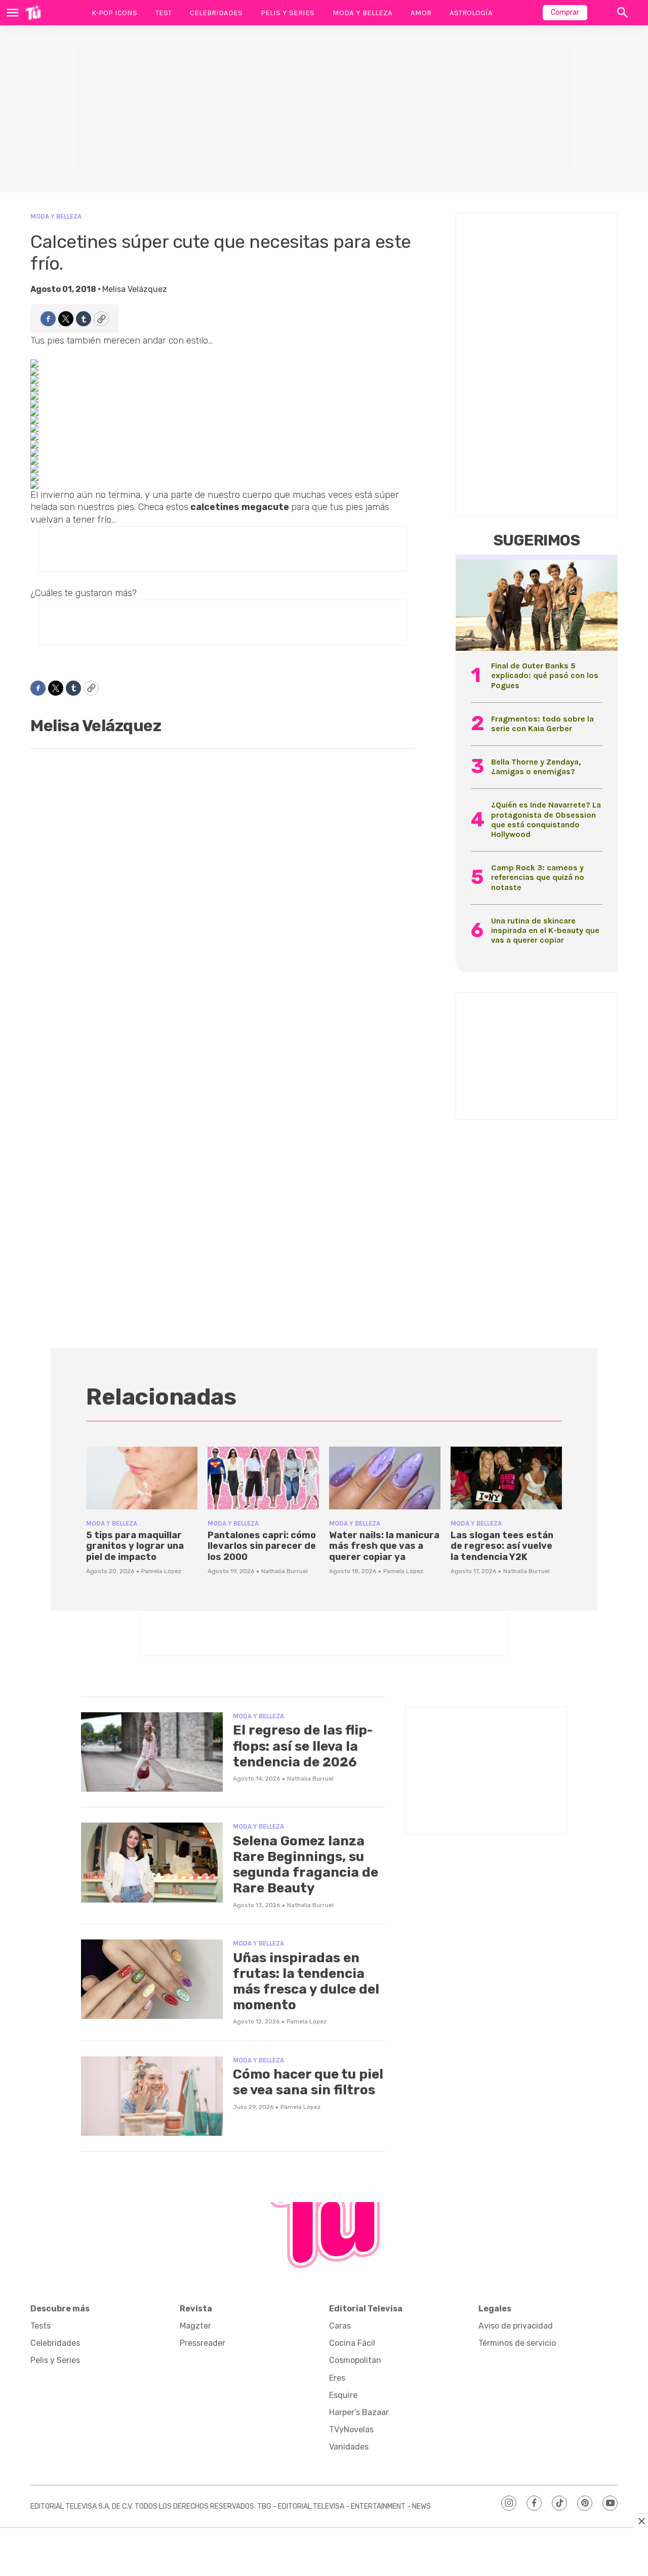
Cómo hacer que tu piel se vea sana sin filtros (308, 2082)
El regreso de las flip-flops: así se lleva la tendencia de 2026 (303, 1746)
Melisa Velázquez (135, 289)
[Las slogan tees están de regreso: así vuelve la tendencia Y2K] (506, 1478)
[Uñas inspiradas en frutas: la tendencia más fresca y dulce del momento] (152, 1979)
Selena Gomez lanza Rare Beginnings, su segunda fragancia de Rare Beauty (306, 1865)
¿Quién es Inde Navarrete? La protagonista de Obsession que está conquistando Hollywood (546, 819)
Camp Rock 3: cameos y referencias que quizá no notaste (538, 877)
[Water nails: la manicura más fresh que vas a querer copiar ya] (385, 1478)
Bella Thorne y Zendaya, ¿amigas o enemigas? (536, 767)
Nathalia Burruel (285, 1571)
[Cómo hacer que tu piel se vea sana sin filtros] (152, 2096)
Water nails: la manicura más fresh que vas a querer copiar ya (384, 1546)
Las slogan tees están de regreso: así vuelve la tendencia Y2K (502, 1546)
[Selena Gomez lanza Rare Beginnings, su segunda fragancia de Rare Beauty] (152, 1863)
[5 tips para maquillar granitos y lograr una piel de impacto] (142, 1478)
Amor (421, 13)
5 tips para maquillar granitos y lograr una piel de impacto (135, 1546)
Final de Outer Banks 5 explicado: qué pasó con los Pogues (545, 675)
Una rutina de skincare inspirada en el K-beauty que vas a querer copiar (545, 930)
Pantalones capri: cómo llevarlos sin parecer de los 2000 (262, 1546)
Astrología (471, 13)
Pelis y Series (288, 13)
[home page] (33, 13)
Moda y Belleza (362, 13)
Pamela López (161, 1571)
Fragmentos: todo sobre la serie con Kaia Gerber (542, 724)
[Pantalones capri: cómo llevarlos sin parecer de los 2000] (263, 1478)
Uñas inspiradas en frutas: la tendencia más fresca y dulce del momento (306, 1982)
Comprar (565, 12)
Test (164, 13)
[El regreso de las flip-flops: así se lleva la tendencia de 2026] (152, 1752)
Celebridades (216, 13)
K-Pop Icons (114, 13)
